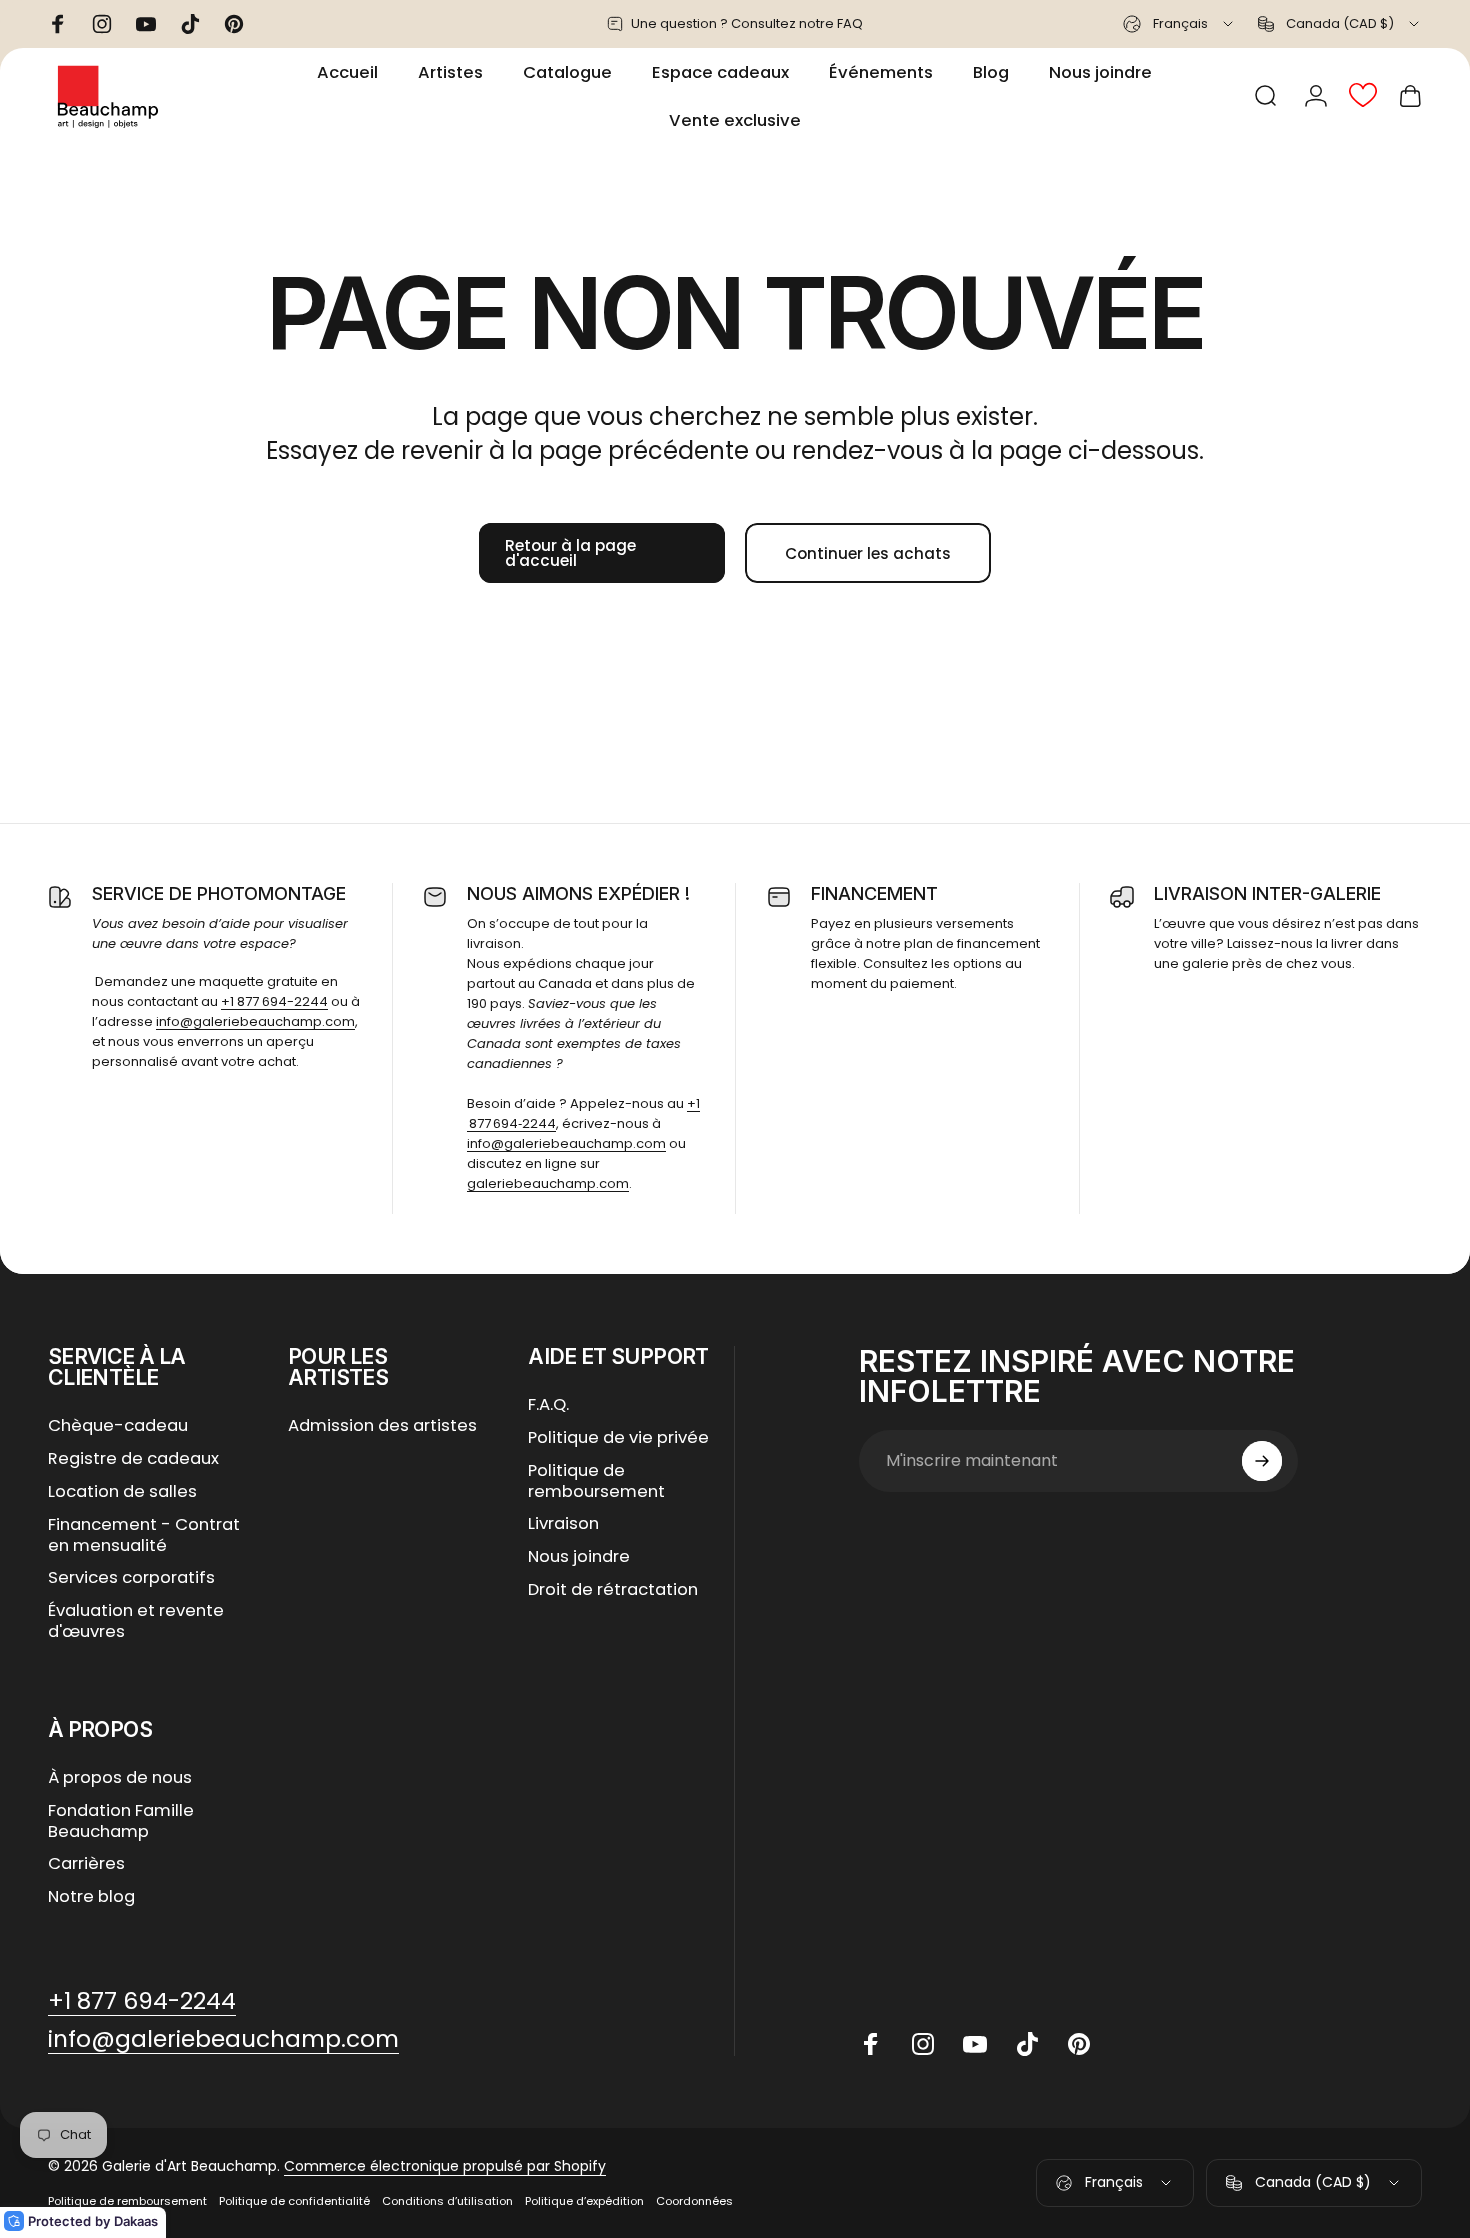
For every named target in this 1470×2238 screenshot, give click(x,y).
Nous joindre (579, 1557)
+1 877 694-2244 (274, 1001)
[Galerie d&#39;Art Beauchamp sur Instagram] (923, 2044)
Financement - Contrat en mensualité (144, 1536)
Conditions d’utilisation (447, 2201)
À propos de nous (120, 1778)
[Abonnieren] (1262, 1461)
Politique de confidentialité (294, 2201)
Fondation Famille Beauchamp (121, 1822)
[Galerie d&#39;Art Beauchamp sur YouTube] (975, 2044)
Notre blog (91, 1897)
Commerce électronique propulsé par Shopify (445, 2166)
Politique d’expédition (584, 2201)
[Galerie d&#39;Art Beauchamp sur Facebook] (871, 2044)
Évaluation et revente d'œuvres (136, 1622)
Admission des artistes (382, 1426)
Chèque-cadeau (118, 1426)
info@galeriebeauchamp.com (255, 1021)
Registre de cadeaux (133, 1459)
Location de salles (122, 1492)
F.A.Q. (548, 1405)
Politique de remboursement (596, 1482)
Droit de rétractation (613, 1590)
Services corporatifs (131, 1578)
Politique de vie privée (618, 1438)
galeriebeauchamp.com (548, 1183)
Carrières (86, 1864)
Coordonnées (694, 2201)
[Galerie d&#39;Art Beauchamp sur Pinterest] (1079, 2044)
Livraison (563, 1524)
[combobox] (1179, 24)
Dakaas (136, 2221)
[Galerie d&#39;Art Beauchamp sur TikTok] (1027, 2044)
